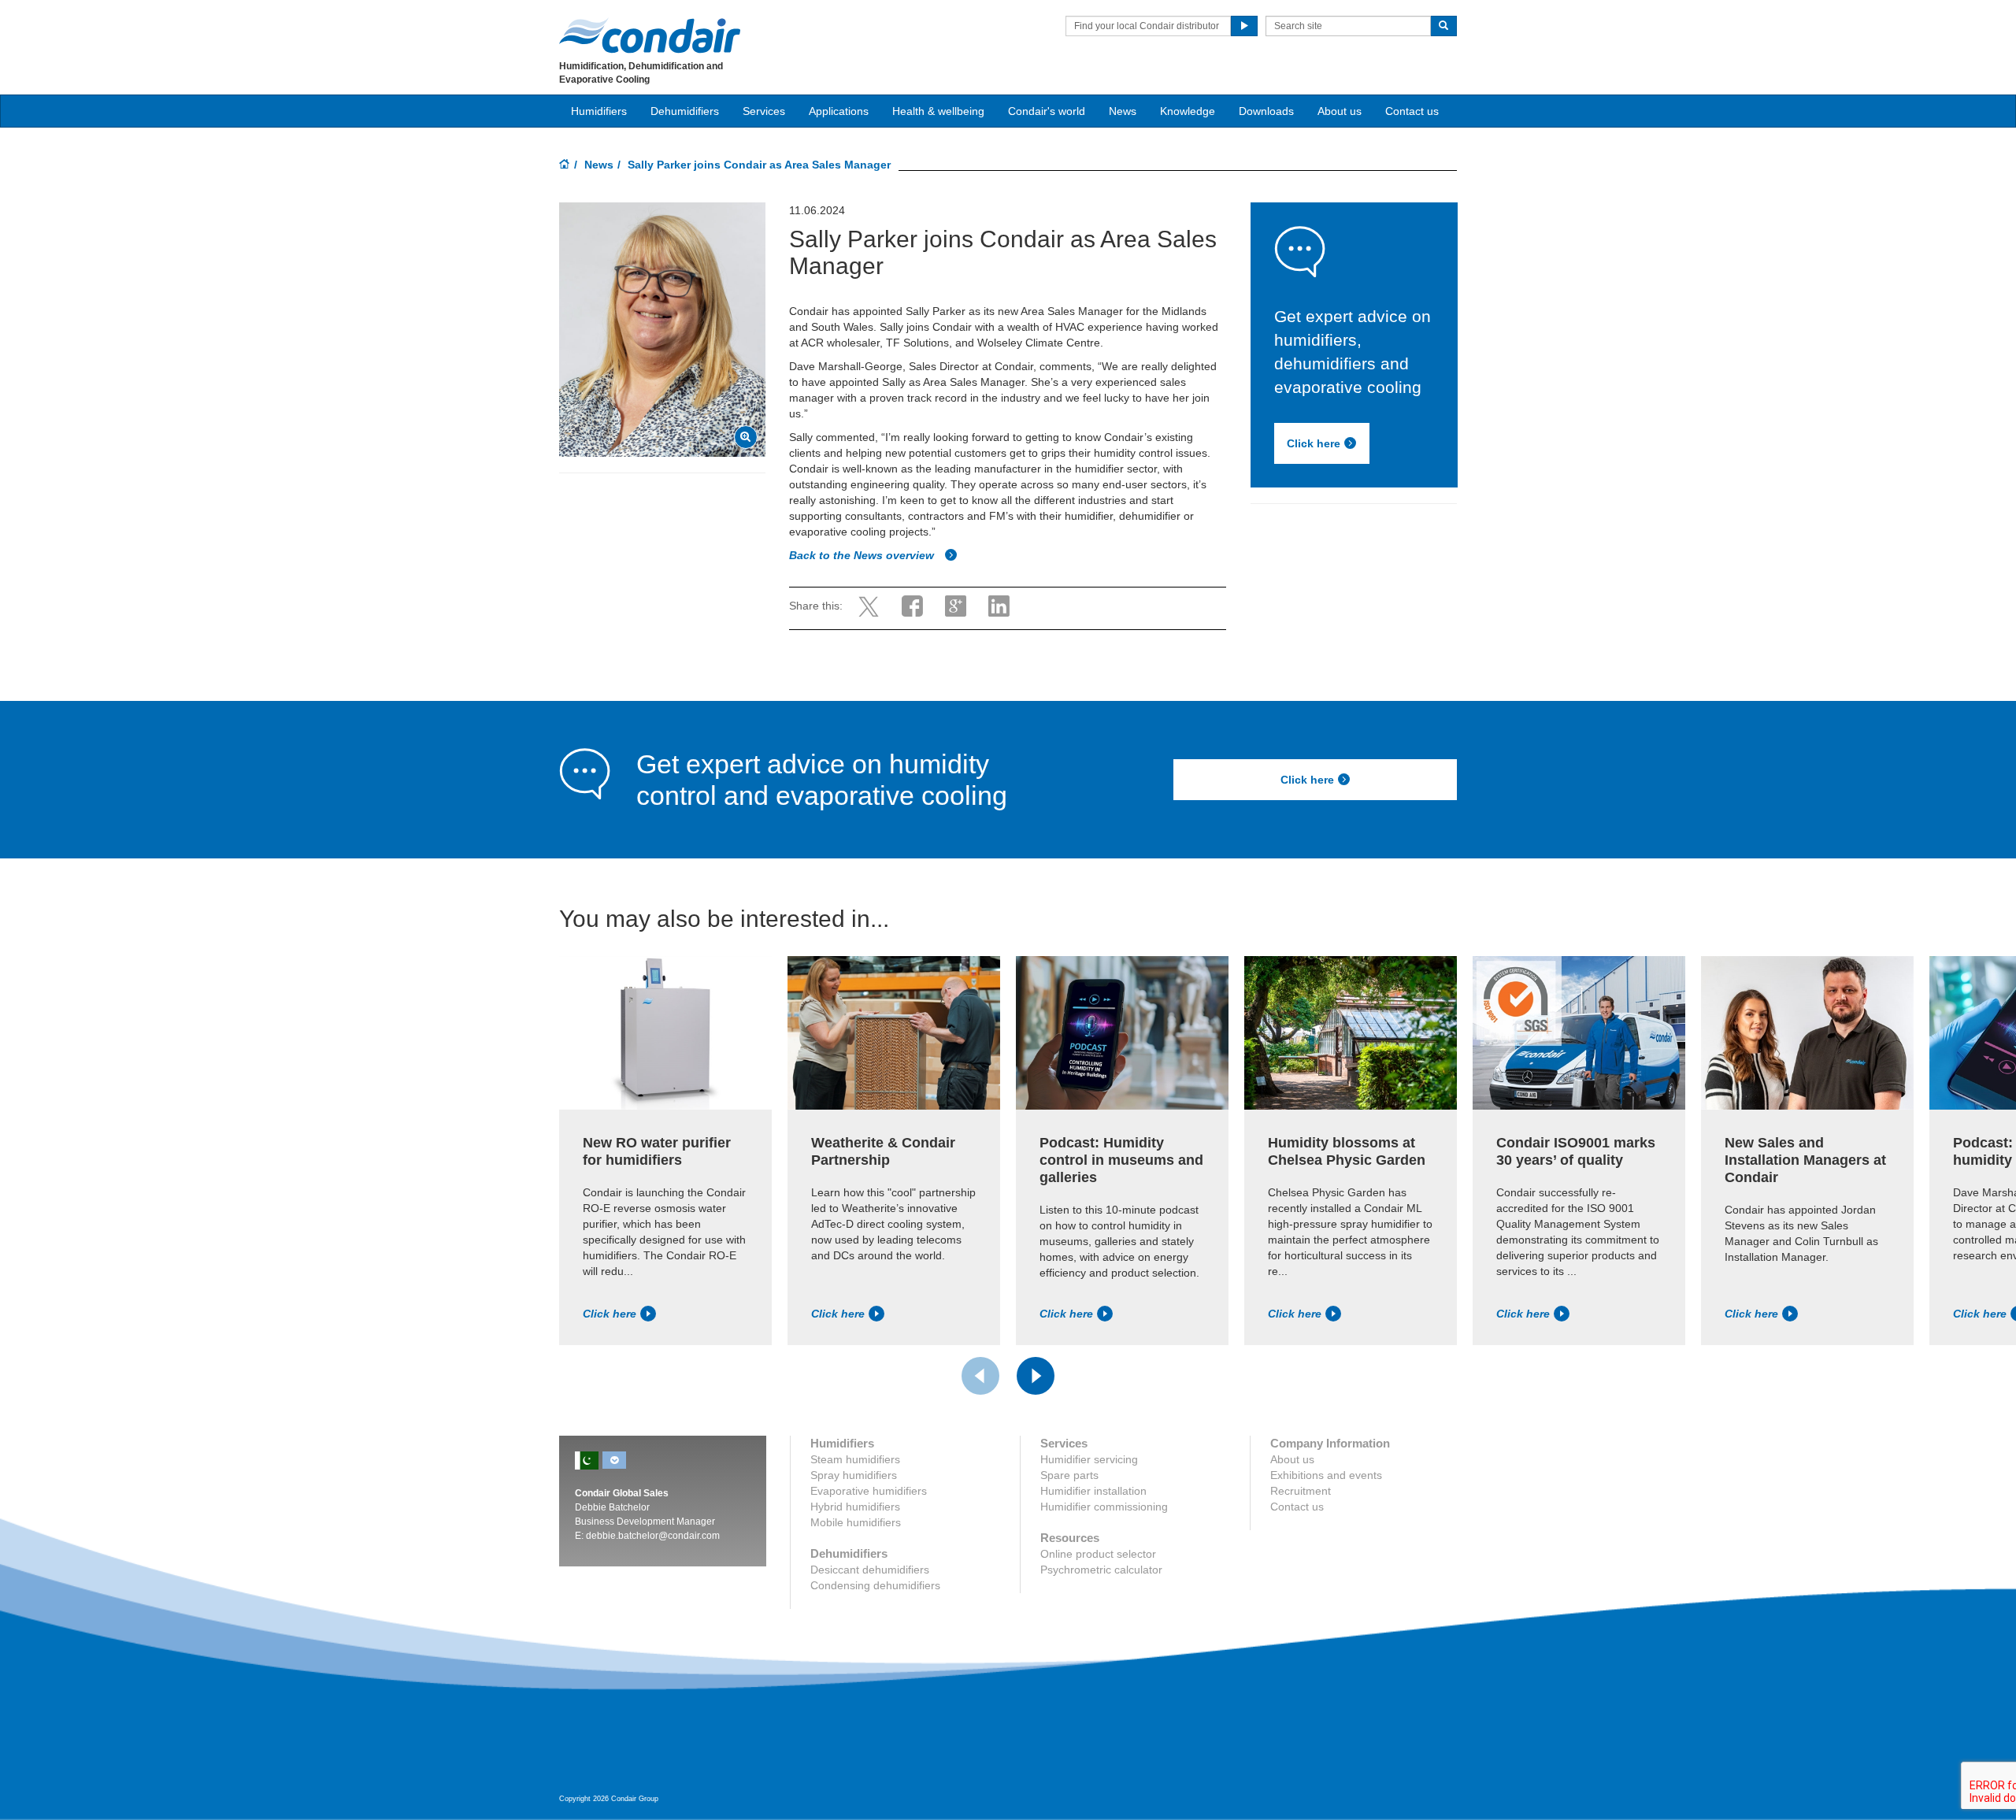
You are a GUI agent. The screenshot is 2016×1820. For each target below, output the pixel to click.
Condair (650, 35)
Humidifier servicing (1089, 1459)
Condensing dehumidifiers (875, 1585)
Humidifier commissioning (1104, 1507)
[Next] (1036, 1376)
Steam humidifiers (855, 1459)
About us (1340, 111)
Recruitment (1301, 1491)
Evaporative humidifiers (869, 1491)
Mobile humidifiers (856, 1522)
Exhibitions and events (1326, 1475)
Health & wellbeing (938, 111)
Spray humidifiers (854, 1475)
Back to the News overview (863, 555)
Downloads (1266, 111)
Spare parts (1069, 1475)
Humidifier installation (1093, 1491)
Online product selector (1098, 1554)
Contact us (1412, 111)
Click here (1314, 443)
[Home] (565, 165)
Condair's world (1047, 111)
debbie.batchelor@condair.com (653, 1536)
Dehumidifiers (685, 111)
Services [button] (764, 111)
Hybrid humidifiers (855, 1507)
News (1123, 111)
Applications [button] (839, 111)
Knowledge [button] (1188, 111)
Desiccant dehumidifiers (870, 1570)
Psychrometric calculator (1101, 1570)
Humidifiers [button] (599, 111)
